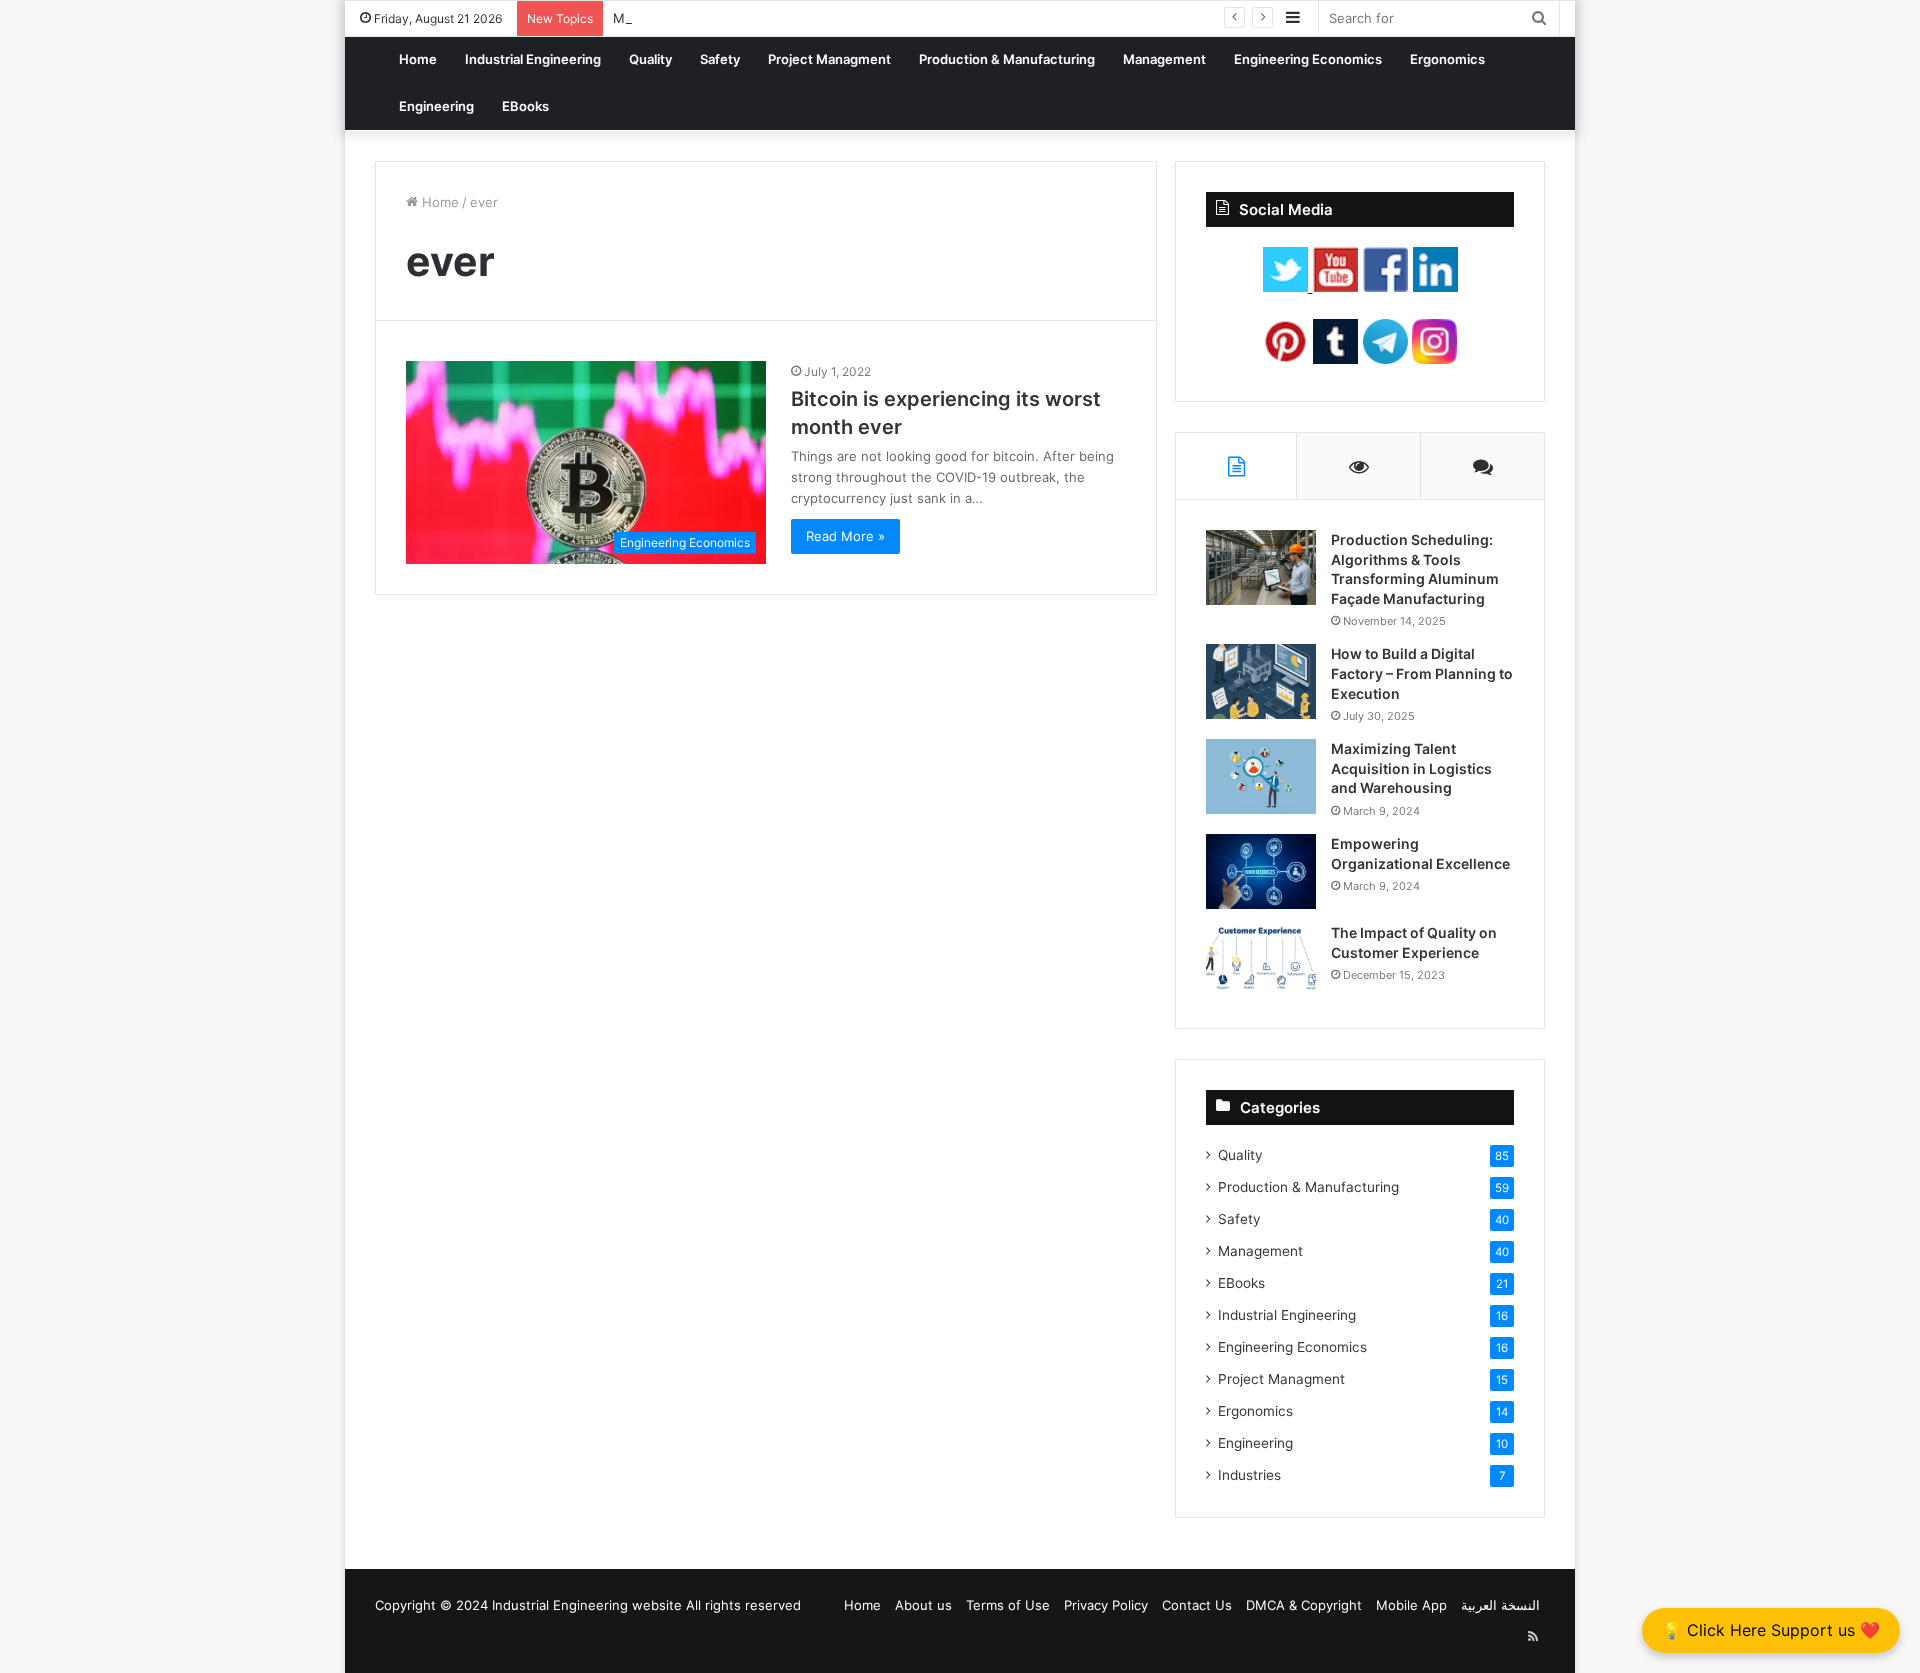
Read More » (845, 536)
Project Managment (829, 59)
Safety (720, 59)
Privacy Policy (1106, 1605)
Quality (650, 59)
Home (418, 59)
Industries (1249, 1475)
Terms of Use (1008, 1605)
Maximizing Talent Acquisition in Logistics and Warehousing (1411, 768)
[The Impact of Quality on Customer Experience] (1261, 960)
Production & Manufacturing (1007, 59)
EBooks (525, 106)
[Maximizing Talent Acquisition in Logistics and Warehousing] (1261, 776)
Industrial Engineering (533, 59)
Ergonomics (1447, 59)
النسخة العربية (1500, 1605)
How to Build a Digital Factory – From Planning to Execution (1422, 673)
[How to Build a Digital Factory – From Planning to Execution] (1261, 681)
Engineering (436, 106)
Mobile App (1411, 1605)
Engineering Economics (1308, 59)
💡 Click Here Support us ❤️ (1771, 1630)
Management (1164, 59)
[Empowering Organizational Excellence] (1261, 871)
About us (923, 1605)
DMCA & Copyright (1304, 1605)
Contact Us (1197, 1605)
